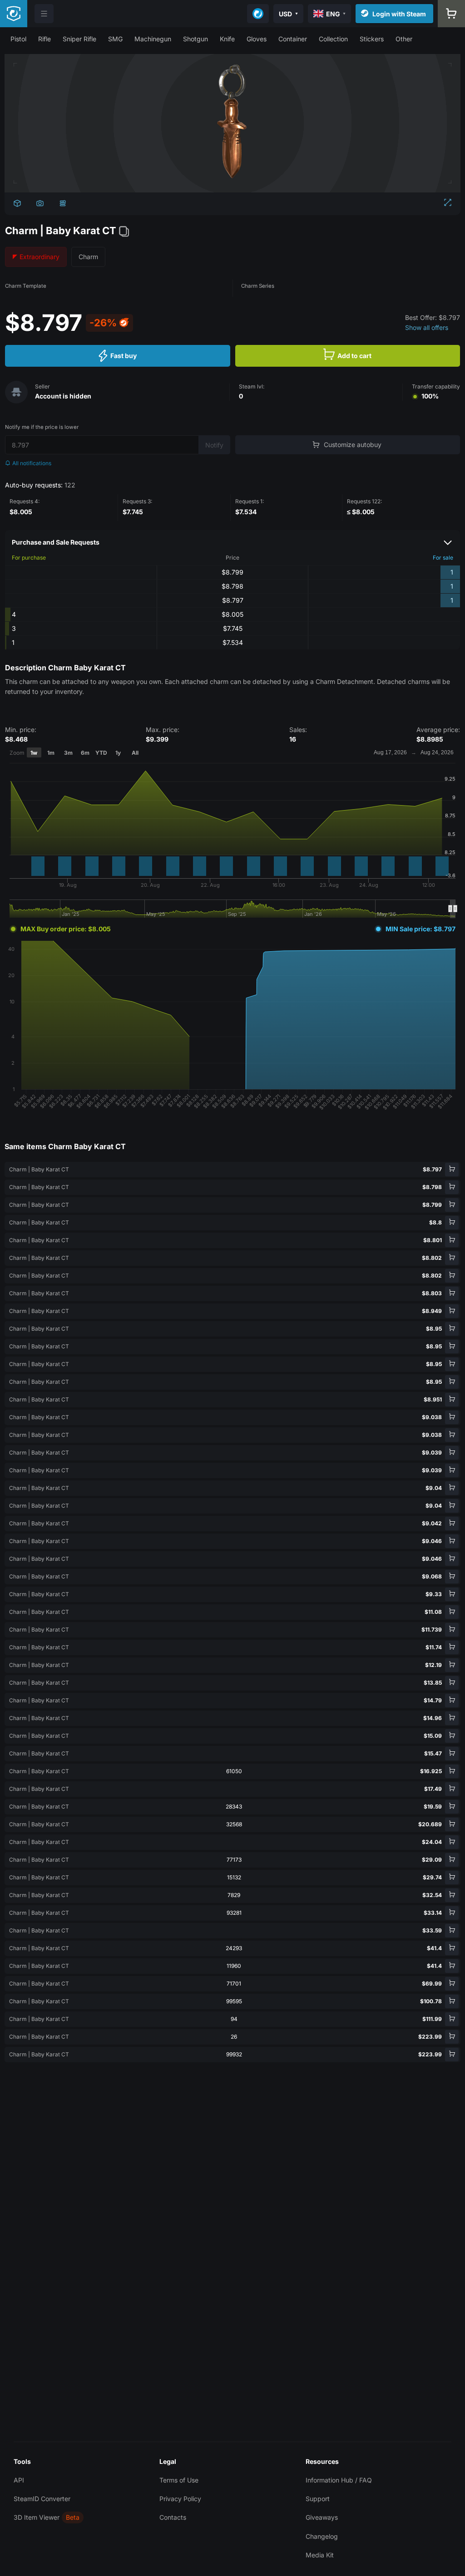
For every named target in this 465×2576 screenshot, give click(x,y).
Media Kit (320, 2555)
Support (318, 2499)
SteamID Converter (42, 2499)
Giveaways (322, 2517)
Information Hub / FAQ (339, 2480)
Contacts (173, 2517)
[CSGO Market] (14, 14)
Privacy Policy (180, 2499)
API (19, 2480)
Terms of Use (179, 2480)
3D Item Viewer (37, 2517)
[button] (18, 39)
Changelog (322, 2536)
